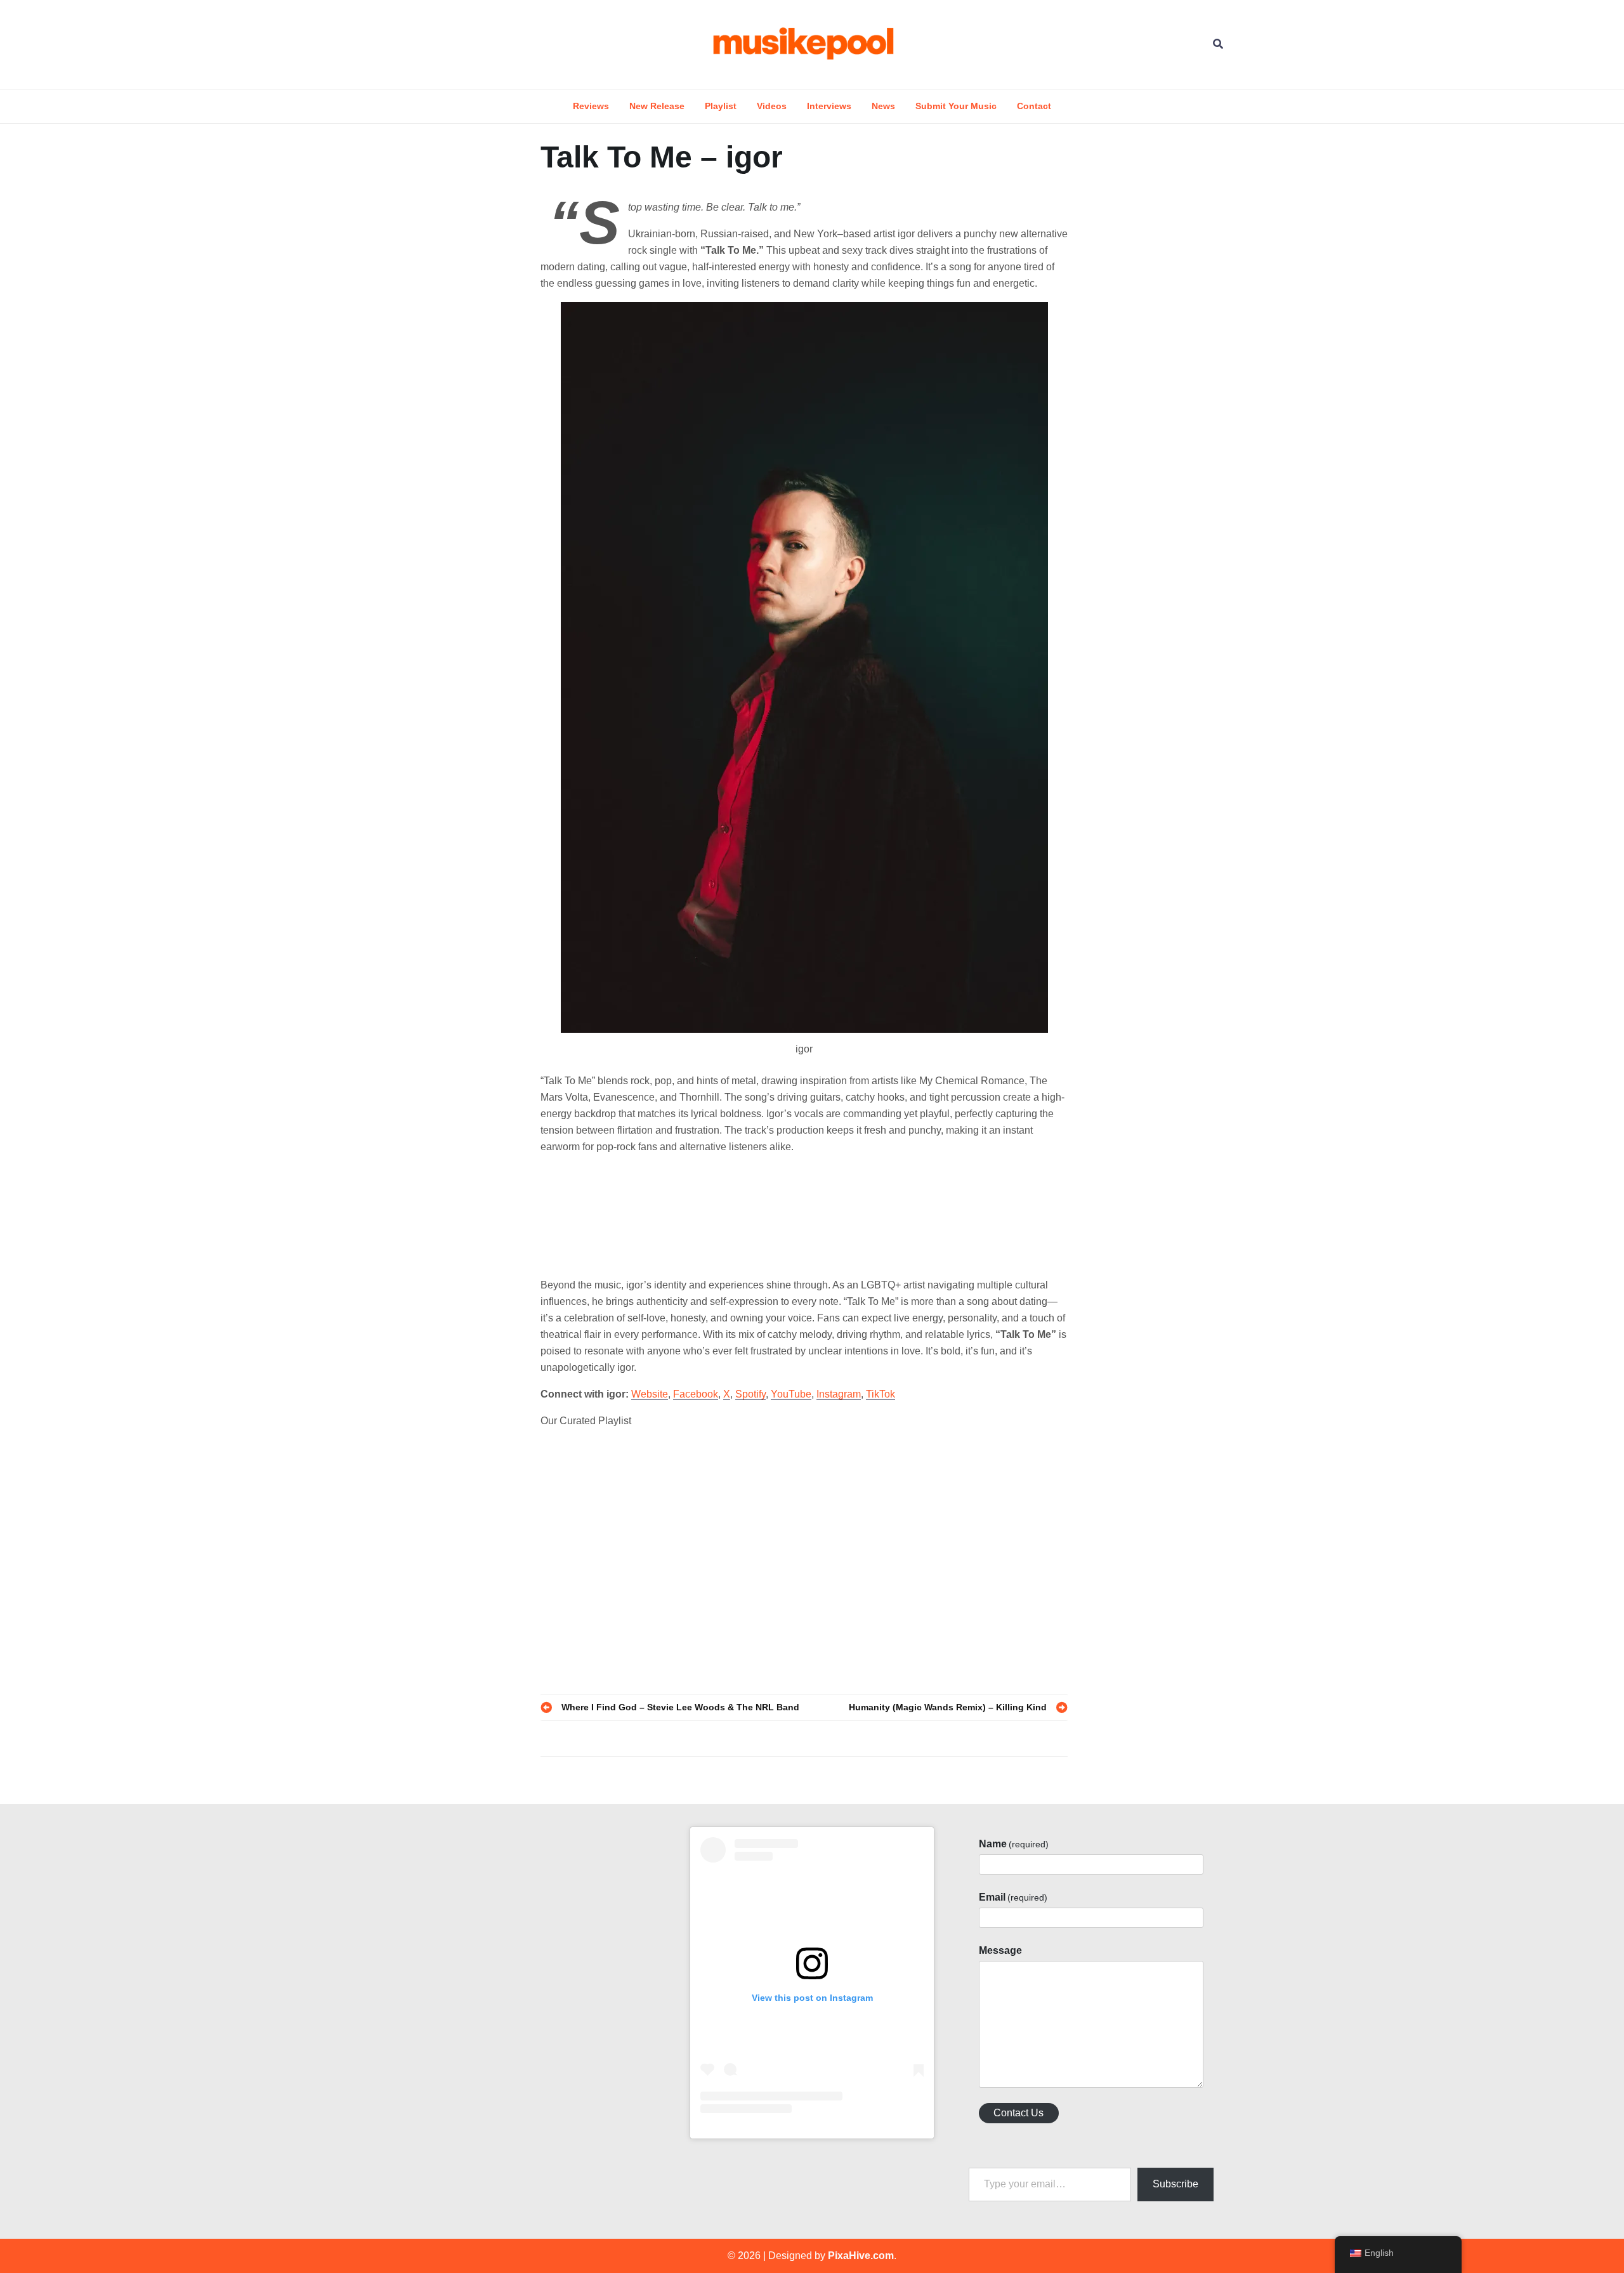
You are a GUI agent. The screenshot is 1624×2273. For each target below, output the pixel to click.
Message (1000, 1950)
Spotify (750, 1394)
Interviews (829, 106)
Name (1014, 1844)
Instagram (839, 1394)
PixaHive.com (861, 2256)
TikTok (881, 1394)
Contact (1034, 106)
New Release (657, 106)
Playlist (721, 106)
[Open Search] (1218, 44)
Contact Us (1018, 2113)
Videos (772, 106)
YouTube (791, 1394)
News (883, 106)
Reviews (591, 106)
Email (1013, 1897)
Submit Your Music (956, 106)
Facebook (696, 1394)
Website (650, 1394)
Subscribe (1175, 2184)
